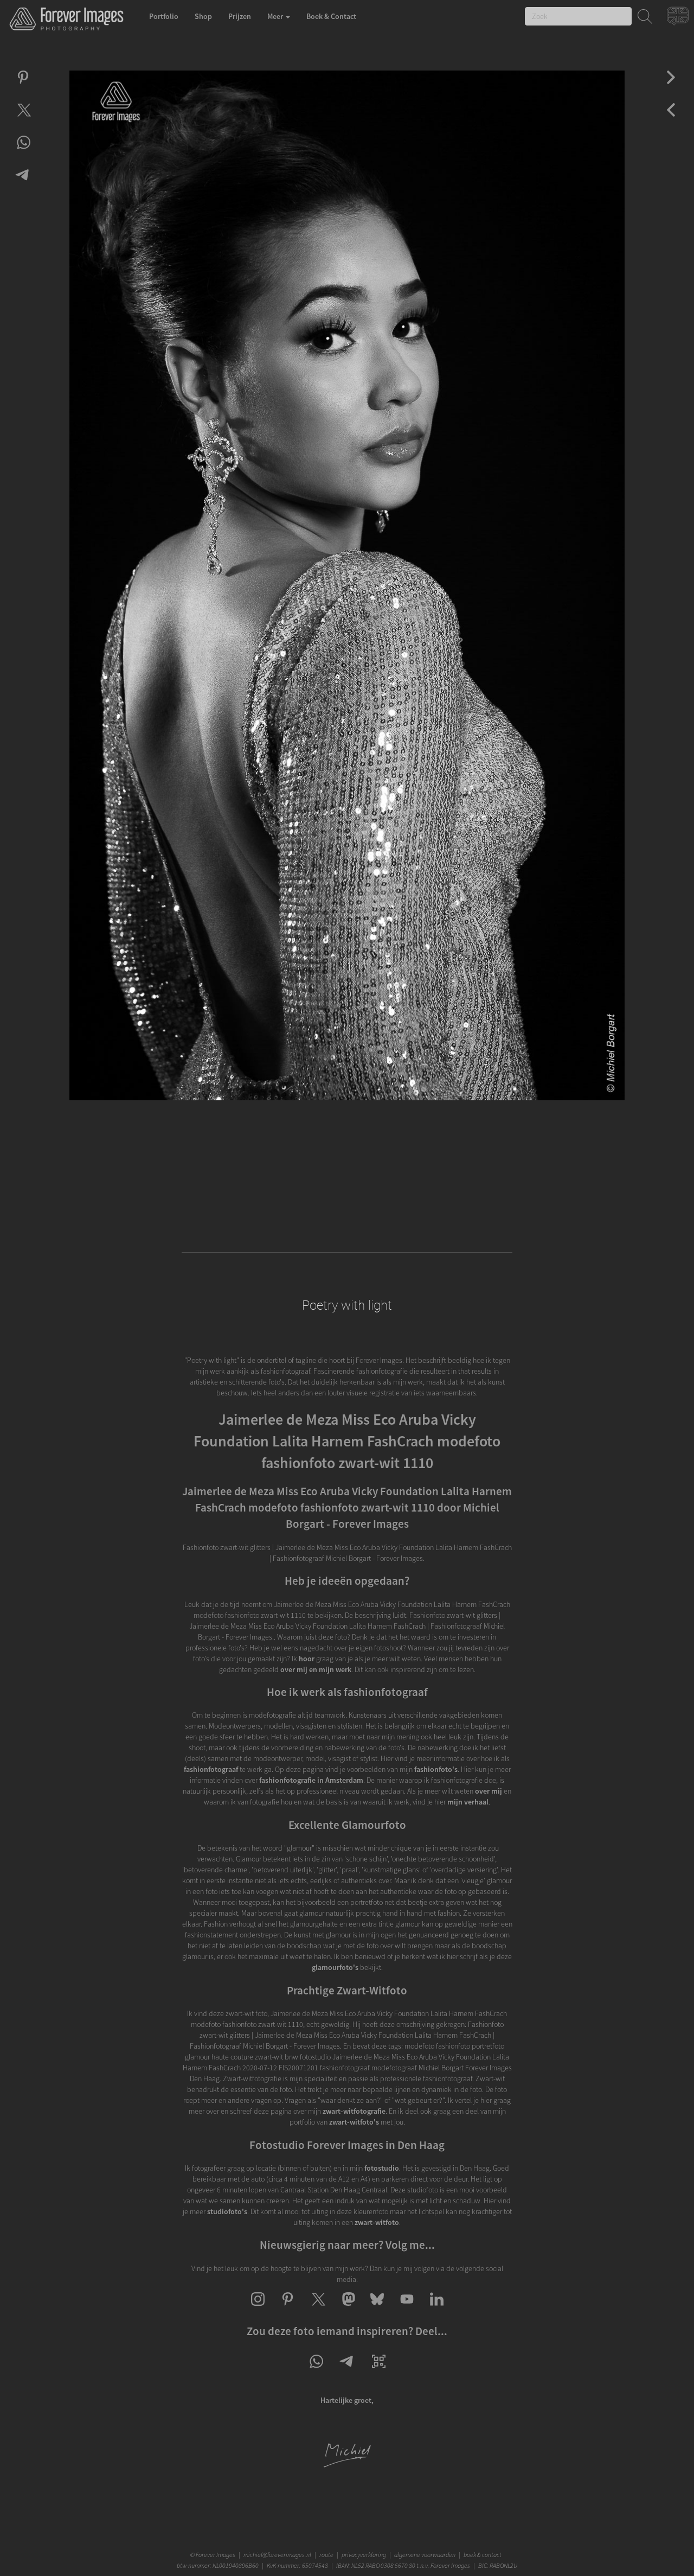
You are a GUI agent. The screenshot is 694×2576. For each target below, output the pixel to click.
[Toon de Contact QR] (379, 2371)
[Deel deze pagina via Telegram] (347, 2371)
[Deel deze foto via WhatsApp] (23, 152)
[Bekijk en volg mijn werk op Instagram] (258, 2309)
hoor (307, 1659)
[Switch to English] (679, 19)
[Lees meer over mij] (347, 2465)
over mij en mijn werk (316, 1669)
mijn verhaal (468, 1802)
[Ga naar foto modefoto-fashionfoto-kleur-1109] (671, 87)
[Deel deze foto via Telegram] (23, 184)
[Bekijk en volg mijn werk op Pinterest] (288, 2309)
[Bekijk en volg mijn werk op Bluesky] (377, 2309)
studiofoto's (227, 2211)
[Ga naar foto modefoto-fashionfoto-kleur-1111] (671, 119)
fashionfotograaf (211, 1769)
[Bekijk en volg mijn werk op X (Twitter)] (317, 2309)
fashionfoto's (436, 1769)
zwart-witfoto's (354, 2122)
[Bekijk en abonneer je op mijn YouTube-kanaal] (407, 2309)
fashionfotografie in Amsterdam (311, 1780)
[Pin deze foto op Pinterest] (23, 87)
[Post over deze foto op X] (23, 119)
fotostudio (382, 2168)
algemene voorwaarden (425, 2555)
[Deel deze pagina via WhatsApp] (316, 2371)
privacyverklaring (364, 2555)
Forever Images (217, 2555)
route (326, 2555)
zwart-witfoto (377, 2222)
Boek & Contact (331, 16)
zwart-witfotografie (354, 2111)
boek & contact (483, 2555)
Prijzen (240, 16)
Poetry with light (347, 1305)
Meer (276, 16)
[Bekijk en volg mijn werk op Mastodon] (347, 2309)
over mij (489, 1791)
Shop (203, 16)
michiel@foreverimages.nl (277, 2555)
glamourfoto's (335, 1967)
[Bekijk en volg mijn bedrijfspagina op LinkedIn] (437, 2309)
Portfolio (164, 16)
